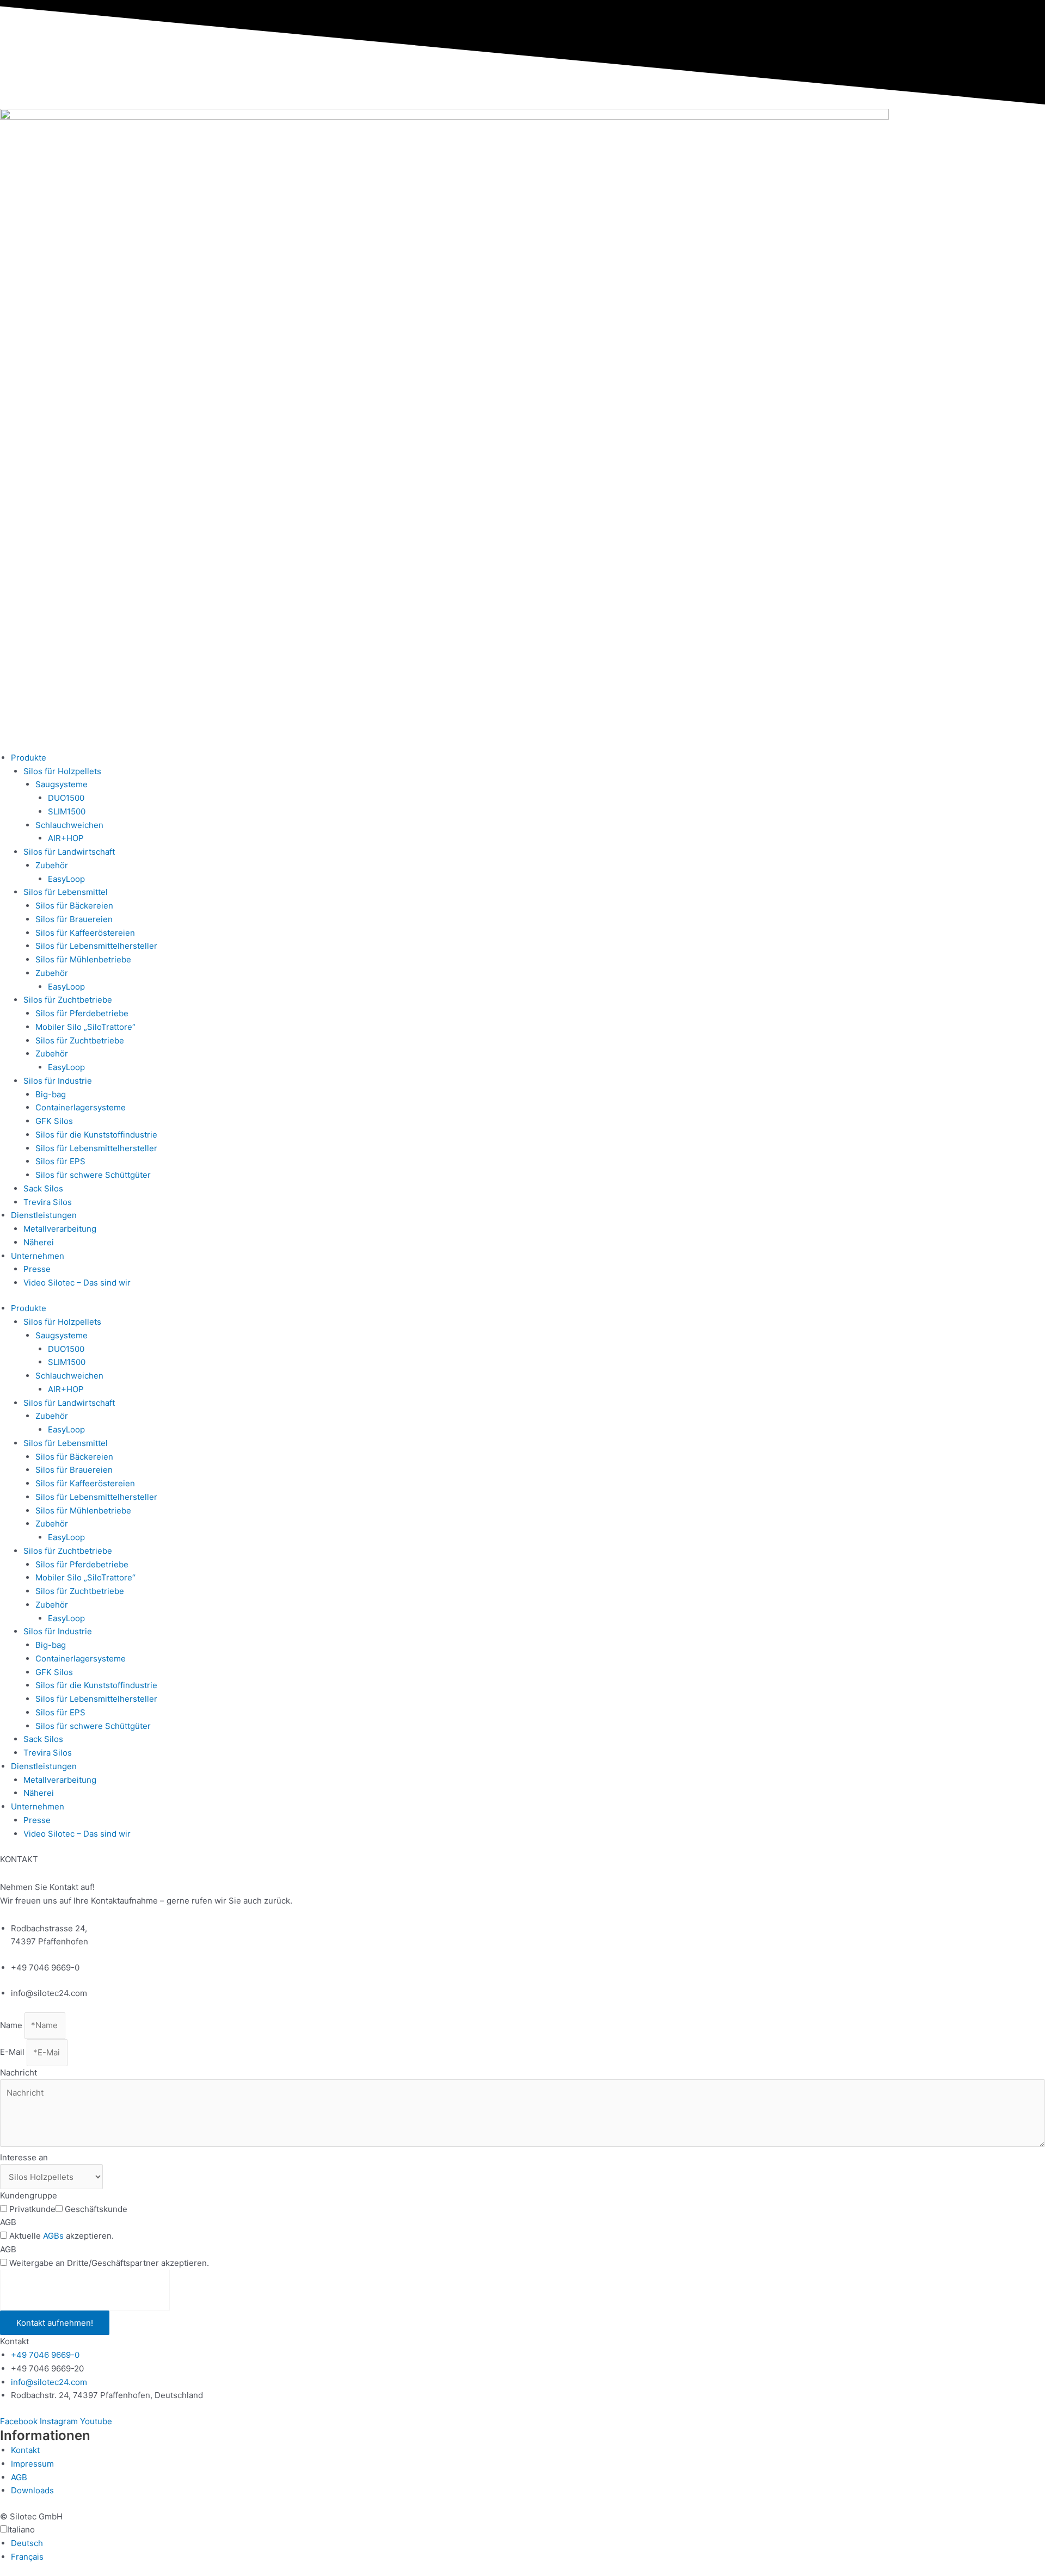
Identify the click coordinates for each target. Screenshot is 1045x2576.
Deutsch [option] (27, 2543)
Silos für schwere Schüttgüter (93, 1175)
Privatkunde (32, 2209)
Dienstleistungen (44, 1215)
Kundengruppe (29, 2195)
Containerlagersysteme (81, 1107)
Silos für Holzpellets (62, 771)
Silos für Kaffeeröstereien (85, 933)
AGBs (53, 2236)
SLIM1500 (67, 811)
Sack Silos (43, 1188)
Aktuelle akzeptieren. (62, 2236)
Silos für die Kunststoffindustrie (96, 1135)
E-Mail (13, 2052)
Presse (37, 1269)
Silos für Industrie (58, 1081)
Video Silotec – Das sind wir (77, 1283)
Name (12, 2025)
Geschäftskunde (96, 2209)
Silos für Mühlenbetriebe (83, 959)
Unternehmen (38, 1256)
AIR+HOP (66, 838)
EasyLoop (66, 879)
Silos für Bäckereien (74, 906)
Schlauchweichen (69, 825)
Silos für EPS (60, 1161)
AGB (8, 2222)
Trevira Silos (48, 1202)
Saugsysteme (62, 784)
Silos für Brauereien (74, 919)
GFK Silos (54, 1121)
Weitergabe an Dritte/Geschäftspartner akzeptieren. (109, 2263)
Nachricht (19, 2072)
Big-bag (51, 1094)
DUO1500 (66, 798)
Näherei (39, 1242)
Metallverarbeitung (60, 1229)
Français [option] (27, 2557)
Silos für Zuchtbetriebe (68, 1000)
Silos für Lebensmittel (66, 892)
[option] (528, 2544)
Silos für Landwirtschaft (69, 852)
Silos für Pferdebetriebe (82, 1013)
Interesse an (24, 2157)
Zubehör (52, 865)
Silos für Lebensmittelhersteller (96, 946)
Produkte (29, 758)
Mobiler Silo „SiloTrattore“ (85, 1027)
